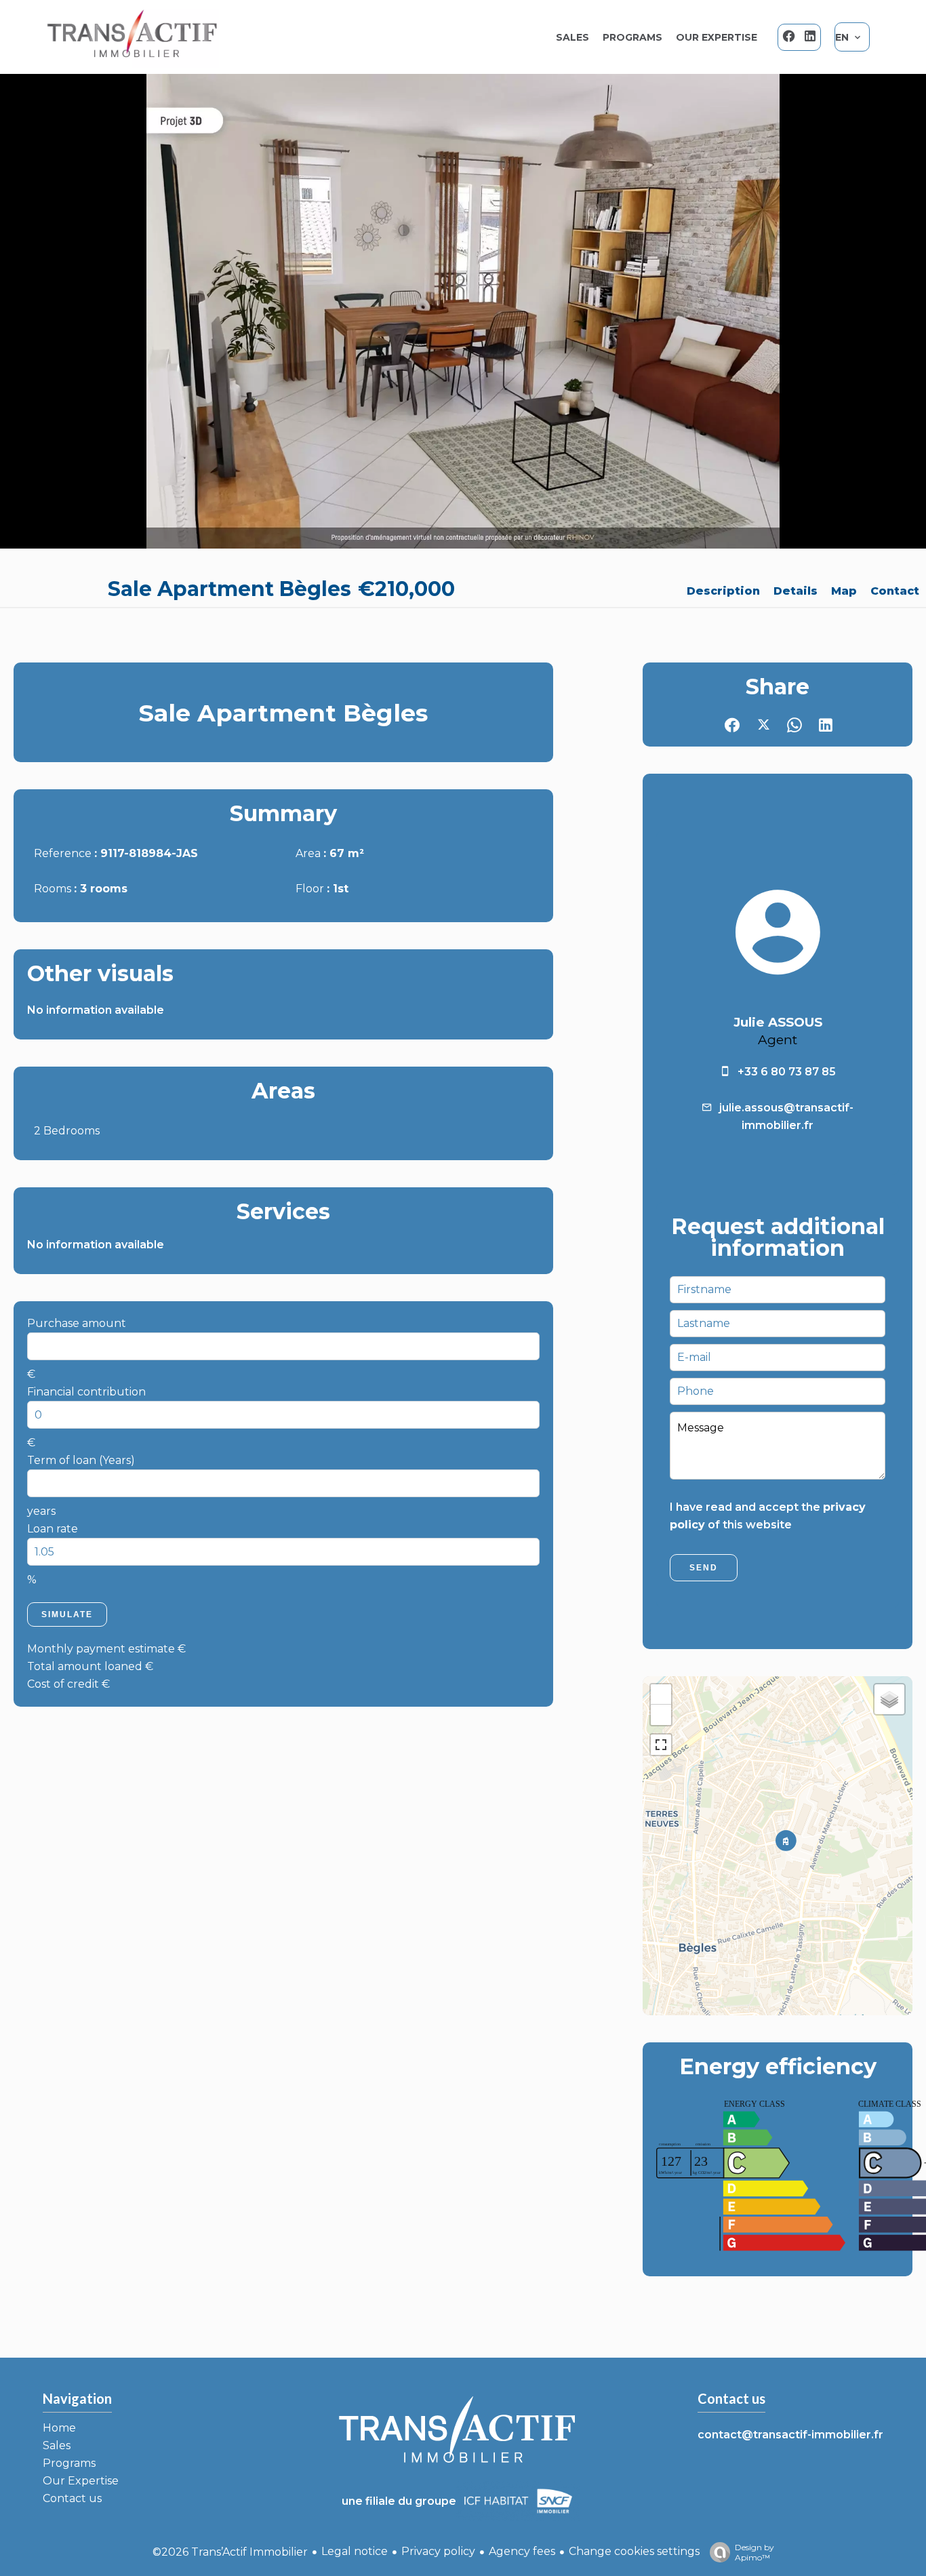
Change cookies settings (634, 2551)
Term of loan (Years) (81, 1460)
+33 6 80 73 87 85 (787, 1072)
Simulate (67, 1614)
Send (704, 1568)
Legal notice (355, 2551)
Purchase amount (77, 1323)
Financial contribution (86, 1392)
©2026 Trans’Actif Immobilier (230, 2552)
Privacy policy (438, 2551)
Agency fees (522, 2551)
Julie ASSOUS (778, 1022)
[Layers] (889, 1699)
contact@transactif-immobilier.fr (790, 2435)
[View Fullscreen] (661, 1745)
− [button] (661, 1715)
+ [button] (661, 1694)
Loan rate (53, 1529)
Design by (754, 2552)
